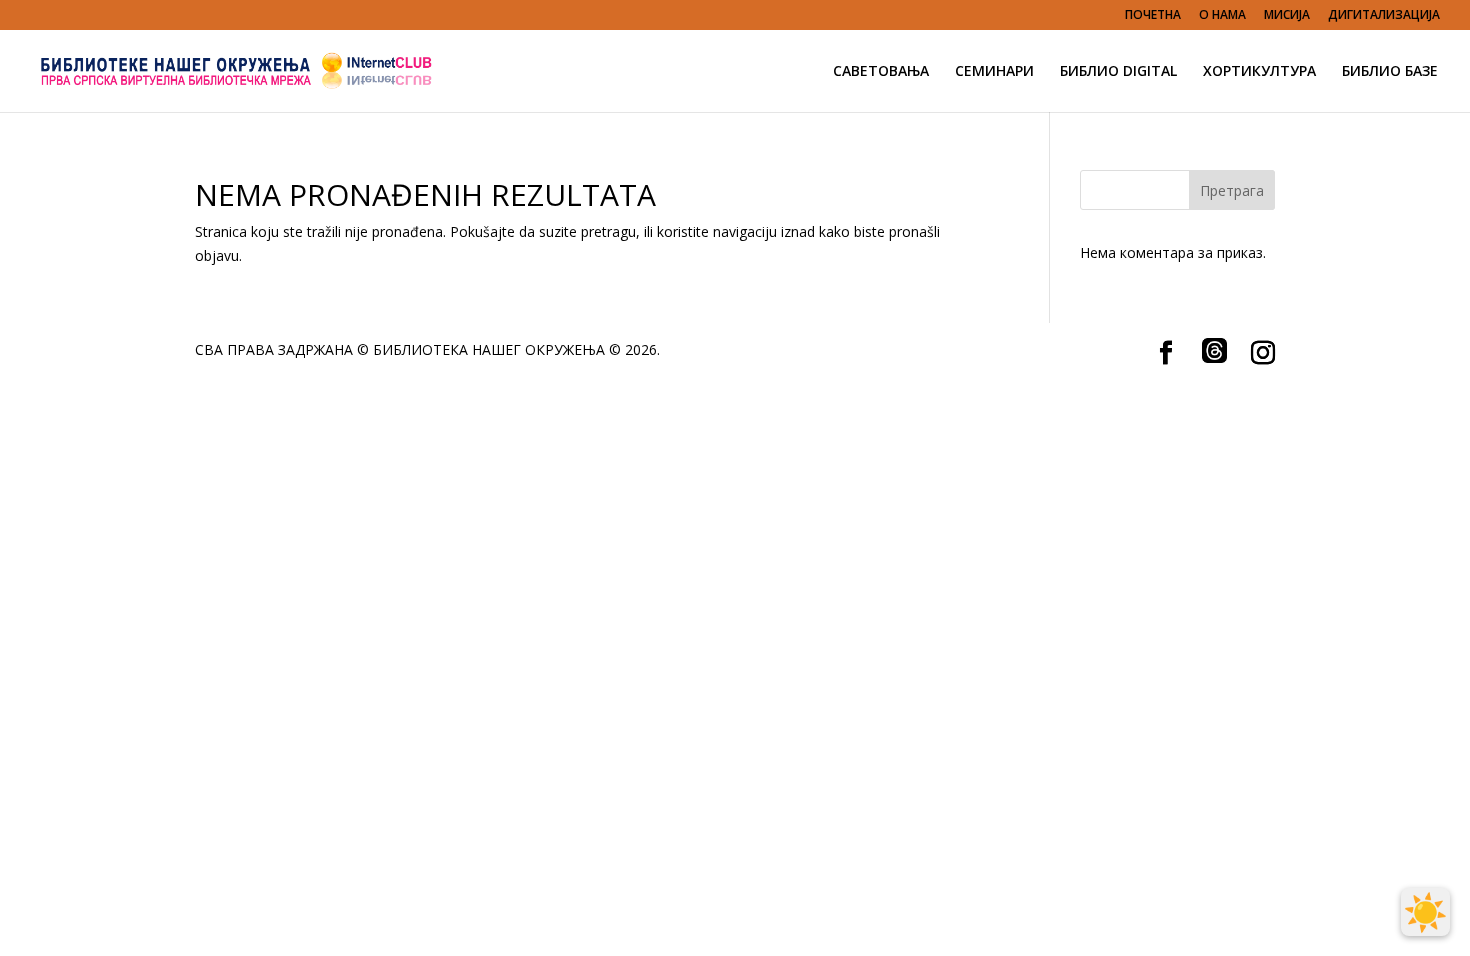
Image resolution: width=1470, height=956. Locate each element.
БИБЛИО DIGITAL (1118, 72)
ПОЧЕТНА (1153, 16)
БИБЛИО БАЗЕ (1390, 72)
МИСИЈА (1287, 16)
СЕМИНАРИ (994, 72)
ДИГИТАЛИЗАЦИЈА (1384, 16)
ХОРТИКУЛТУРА (1259, 72)
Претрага (1232, 190)
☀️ (1425, 912)
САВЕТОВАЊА (881, 72)
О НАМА (1222, 16)
